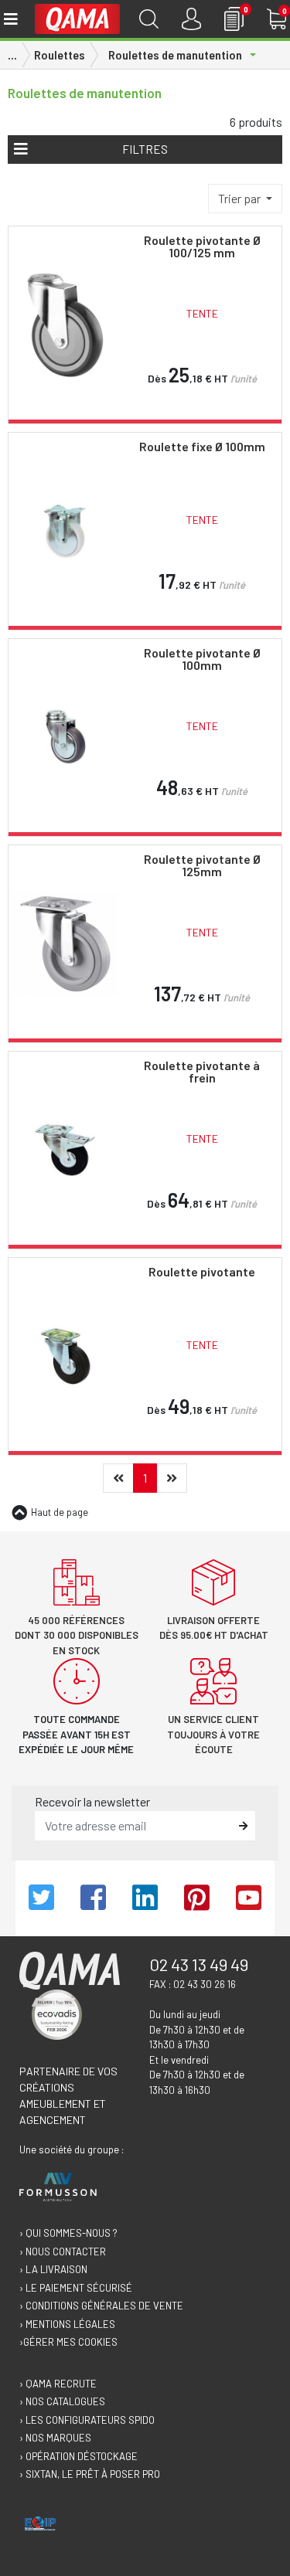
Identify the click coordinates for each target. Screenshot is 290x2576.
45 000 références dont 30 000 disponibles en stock (77, 1635)
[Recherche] (149, 19)
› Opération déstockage (78, 2456)
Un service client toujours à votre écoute (213, 1734)
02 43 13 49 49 (199, 1964)
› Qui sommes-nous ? (68, 2233)
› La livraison (53, 2269)
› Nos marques (55, 2438)
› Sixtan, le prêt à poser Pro (90, 2474)
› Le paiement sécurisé (76, 2288)
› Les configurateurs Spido (87, 2420)
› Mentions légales (67, 2324)
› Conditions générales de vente (101, 2306)
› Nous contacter (63, 2251)
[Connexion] (191, 19)
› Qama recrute (58, 2384)
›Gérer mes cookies (68, 2342)
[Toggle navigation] (10, 19)
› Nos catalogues (62, 2401)
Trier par (241, 198)
